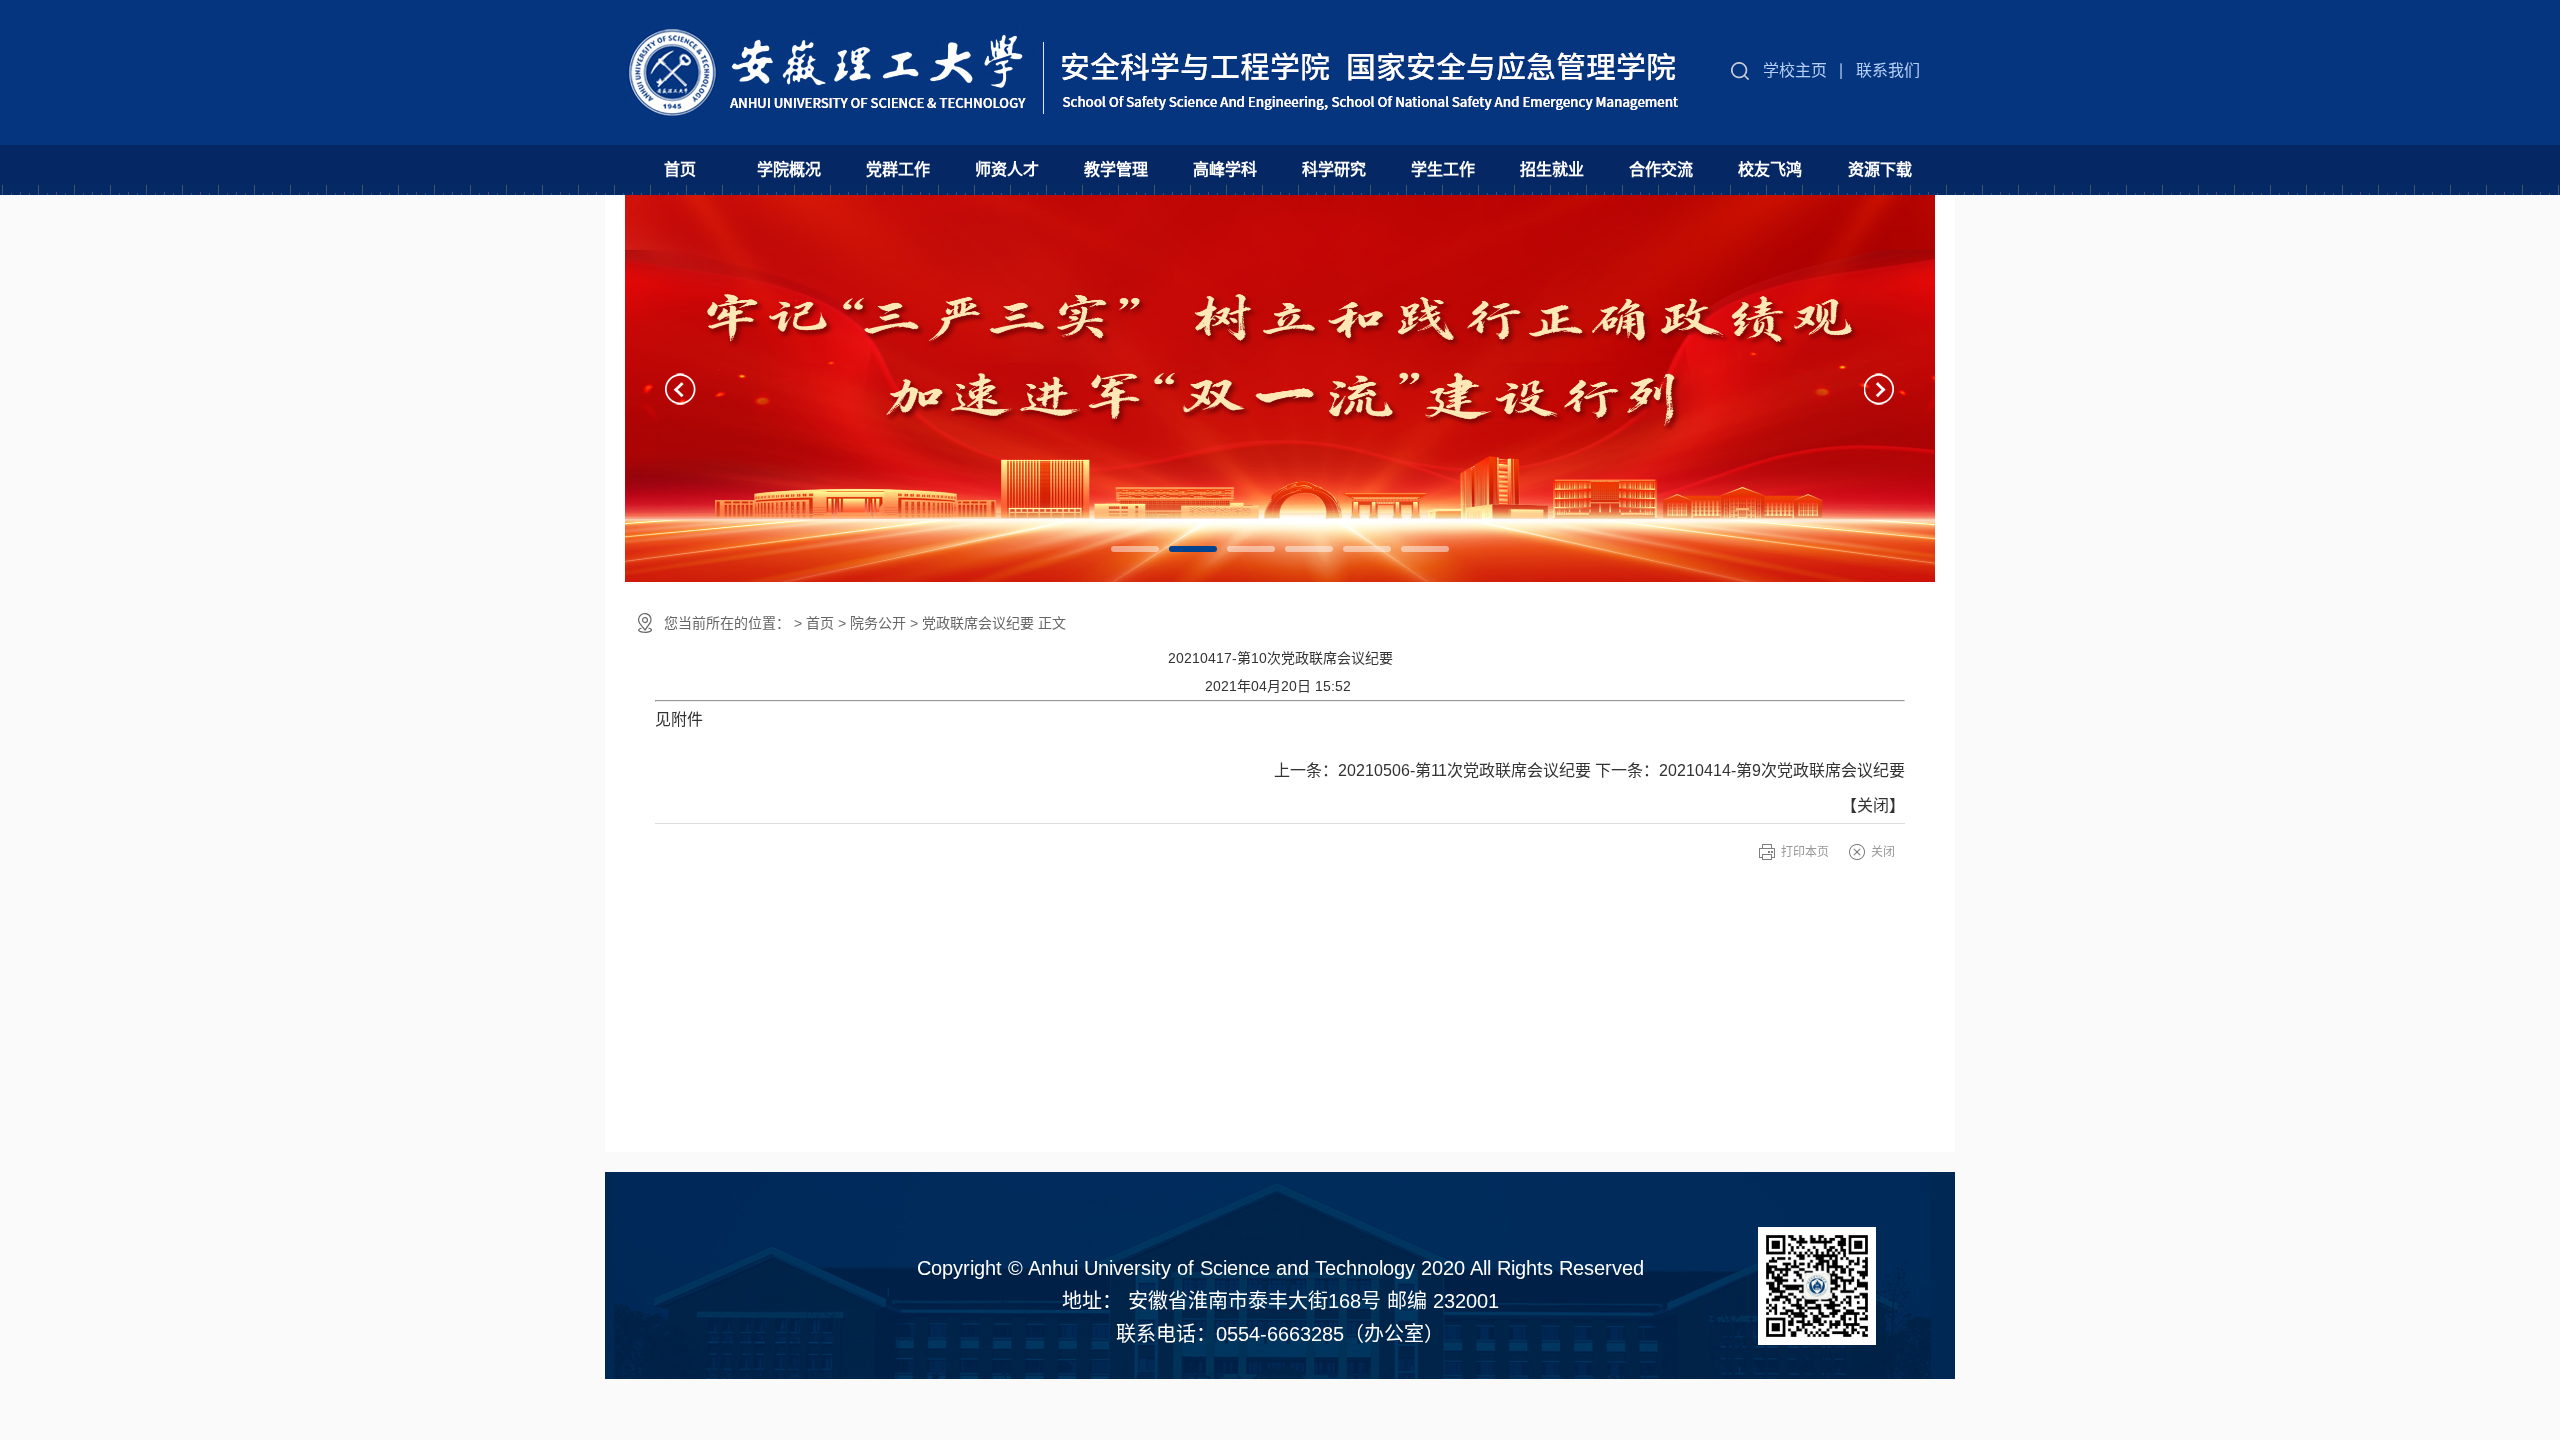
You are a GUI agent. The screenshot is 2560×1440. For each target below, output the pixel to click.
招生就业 (1552, 169)
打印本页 (1805, 852)
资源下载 (1880, 169)
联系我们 (1888, 70)
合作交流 (1661, 169)
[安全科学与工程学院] (1157, 59)
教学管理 (1116, 169)
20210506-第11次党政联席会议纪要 (1464, 770)
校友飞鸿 (1770, 169)
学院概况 (789, 169)
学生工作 (1443, 169)
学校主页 (1795, 70)
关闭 (1873, 805)
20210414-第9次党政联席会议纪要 (1782, 770)
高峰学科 (1225, 169)
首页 (680, 169)
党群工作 (898, 169)
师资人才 (1007, 169)
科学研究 (1334, 169)
